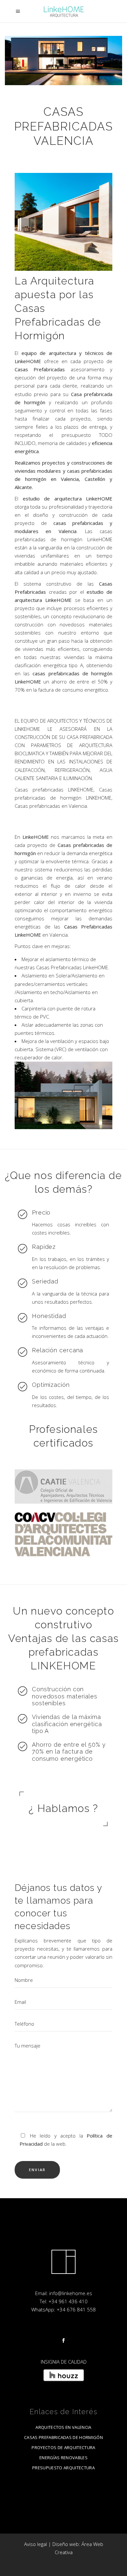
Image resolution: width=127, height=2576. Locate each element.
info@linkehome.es (71, 2293)
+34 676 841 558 (76, 2309)
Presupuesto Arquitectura (63, 2468)
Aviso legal (35, 2544)
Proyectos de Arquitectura (63, 2447)
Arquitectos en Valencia (63, 2427)
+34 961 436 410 (68, 2301)
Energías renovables (63, 2458)
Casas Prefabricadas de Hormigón (63, 2437)
